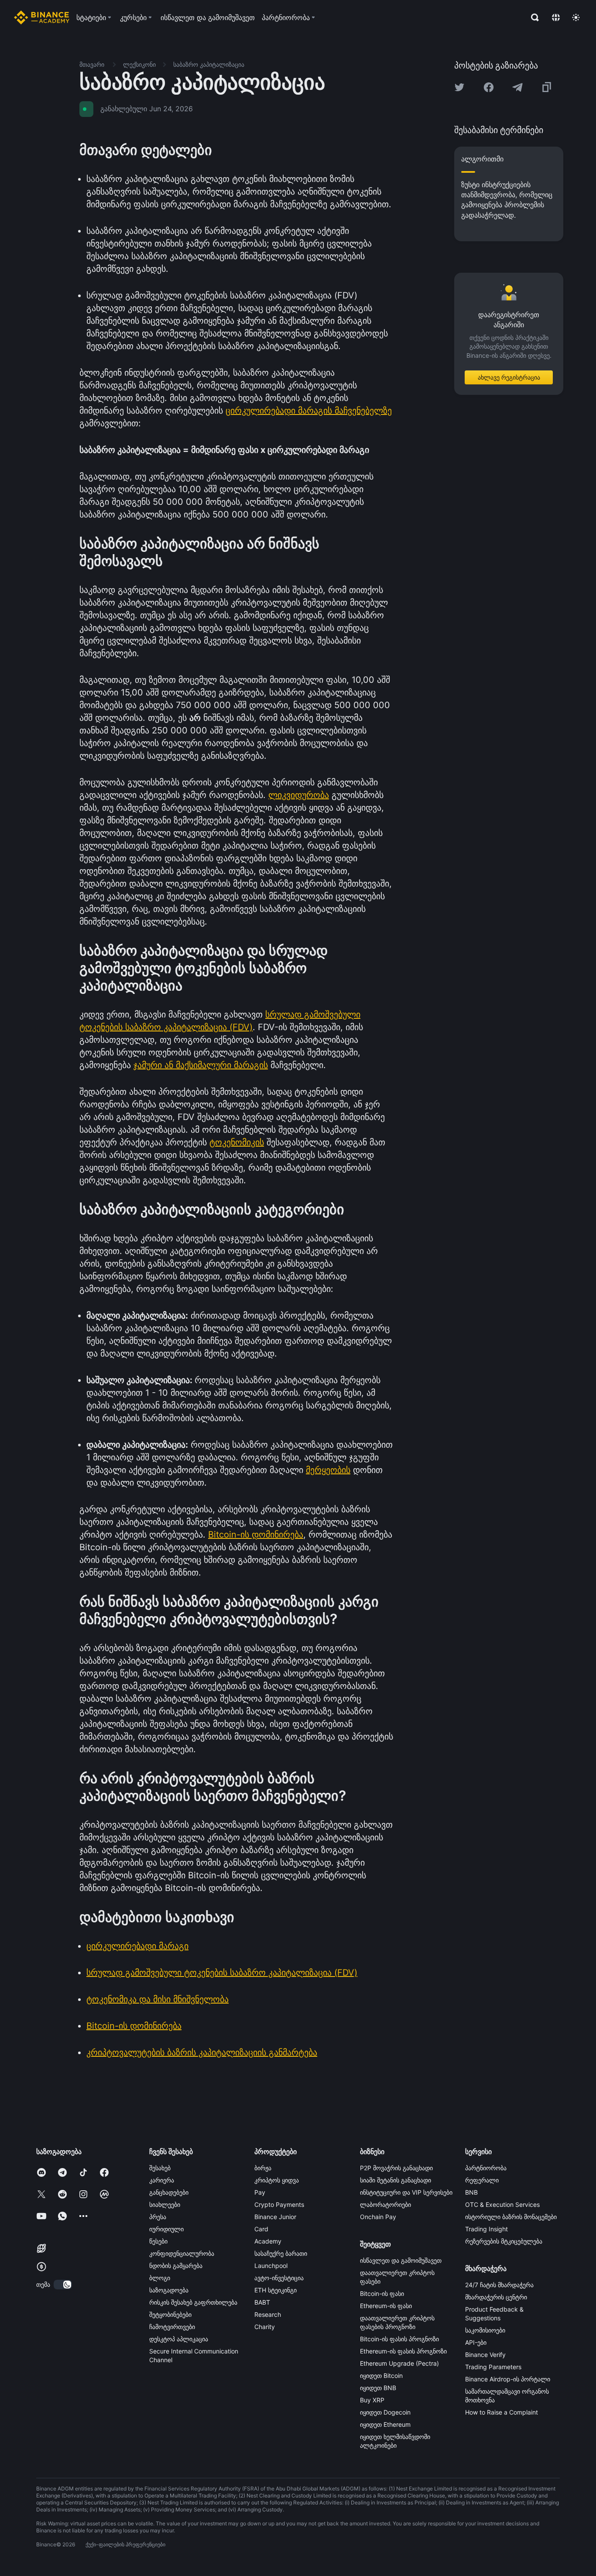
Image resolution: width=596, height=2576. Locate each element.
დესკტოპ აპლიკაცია (179, 2339)
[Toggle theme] (576, 17)
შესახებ (160, 2168)
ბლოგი (160, 2278)
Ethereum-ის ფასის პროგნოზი (403, 2351)
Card (261, 2229)
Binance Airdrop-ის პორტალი (508, 2379)
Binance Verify (485, 2355)
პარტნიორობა (486, 2168)
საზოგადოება (169, 2290)
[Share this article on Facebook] (489, 87)
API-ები (476, 2342)
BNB (471, 2192)
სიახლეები (165, 2204)
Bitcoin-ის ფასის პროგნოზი (399, 2339)
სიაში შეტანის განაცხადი (396, 2180)
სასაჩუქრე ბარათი (281, 2253)
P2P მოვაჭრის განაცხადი (396, 2168)
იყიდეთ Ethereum (385, 2424)
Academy (268, 2241)
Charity (265, 2327)
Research (268, 2314)
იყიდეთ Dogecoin (385, 2412)
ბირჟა (263, 2168)
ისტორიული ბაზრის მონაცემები (511, 2217)
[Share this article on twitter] (459, 87)
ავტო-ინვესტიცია (279, 2278)
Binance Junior (275, 2217)
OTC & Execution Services (502, 2204)
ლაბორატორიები (385, 2204)
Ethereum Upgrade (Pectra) (399, 2363)
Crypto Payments (279, 2204)
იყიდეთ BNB (378, 2388)
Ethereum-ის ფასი (386, 2306)
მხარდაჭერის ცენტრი (496, 2297)
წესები (158, 2241)
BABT (262, 2302)
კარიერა (162, 2180)
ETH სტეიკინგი (276, 2290)
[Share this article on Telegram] (517, 87)
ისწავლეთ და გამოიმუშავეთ (401, 2260)
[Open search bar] (532, 17)
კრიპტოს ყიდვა (277, 2180)
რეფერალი (482, 2180)
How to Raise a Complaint (502, 2412)
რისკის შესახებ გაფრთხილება (193, 2302)
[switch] (63, 2285)
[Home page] (42, 17)
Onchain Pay (378, 2217)
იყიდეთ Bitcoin (381, 2376)
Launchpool (271, 2266)
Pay (260, 2192)
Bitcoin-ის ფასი (382, 2293)
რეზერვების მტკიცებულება (504, 2241)
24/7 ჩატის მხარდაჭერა (499, 2285)
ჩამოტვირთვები (172, 2327)
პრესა (158, 2217)
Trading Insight (486, 2229)
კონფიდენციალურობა (182, 2253)
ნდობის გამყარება (176, 2266)
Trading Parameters (493, 2367)
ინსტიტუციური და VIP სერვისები (406, 2192)
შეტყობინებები (170, 2314)
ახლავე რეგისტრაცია (509, 377)
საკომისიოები (485, 2330)
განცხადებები (169, 2192)
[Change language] (556, 17)
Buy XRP (372, 2400)
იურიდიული (166, 2229)
